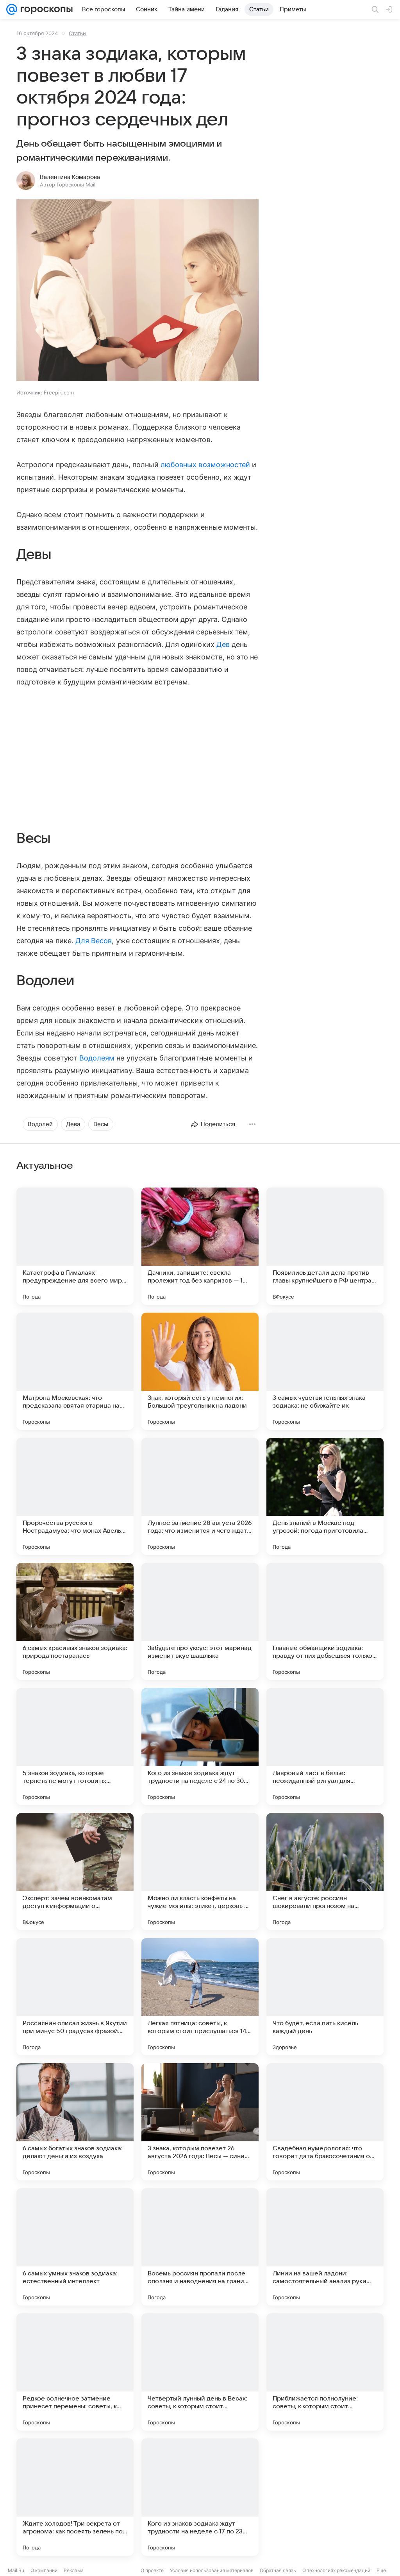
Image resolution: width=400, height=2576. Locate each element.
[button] (137, 291)
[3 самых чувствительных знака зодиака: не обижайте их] (325, 1371)
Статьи (77, 33)
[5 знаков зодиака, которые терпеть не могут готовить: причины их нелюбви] (75, 1747)
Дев (223, 644)
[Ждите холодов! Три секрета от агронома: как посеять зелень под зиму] (75, 2497)
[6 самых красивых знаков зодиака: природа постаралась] (75, 1621)
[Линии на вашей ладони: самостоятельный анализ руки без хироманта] (325, 2247)
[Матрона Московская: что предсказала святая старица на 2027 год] (75, 1371)
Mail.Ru (16, 2570)
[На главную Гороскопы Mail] (45, 9)
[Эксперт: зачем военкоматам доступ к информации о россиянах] (75, 1872)
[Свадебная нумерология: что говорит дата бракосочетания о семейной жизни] (325, 2122)
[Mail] (12, 9)
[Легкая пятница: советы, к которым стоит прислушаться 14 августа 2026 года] (200, 1997)
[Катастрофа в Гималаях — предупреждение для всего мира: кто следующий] (75, 1246)
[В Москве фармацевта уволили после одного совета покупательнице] (325, 2497)
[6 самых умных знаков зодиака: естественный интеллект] (75, 2247)
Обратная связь (278, 2570)
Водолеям (97, 1058)
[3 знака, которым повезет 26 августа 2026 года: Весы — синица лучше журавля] (200, 2122)
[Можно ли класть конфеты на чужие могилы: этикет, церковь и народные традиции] (200, 1872)
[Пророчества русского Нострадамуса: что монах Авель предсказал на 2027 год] (75, 1496)
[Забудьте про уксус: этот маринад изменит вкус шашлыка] (200, 1621)
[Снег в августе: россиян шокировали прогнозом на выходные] (325, 1872)
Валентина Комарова (70, 177)
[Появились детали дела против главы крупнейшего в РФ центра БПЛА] (325, 1246)
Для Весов (94, 941)
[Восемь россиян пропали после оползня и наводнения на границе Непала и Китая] (200, 2247)
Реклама (74, 2570)
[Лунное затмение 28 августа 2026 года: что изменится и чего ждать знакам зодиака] (200, 1496)
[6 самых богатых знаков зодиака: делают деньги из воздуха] (75, 2122)
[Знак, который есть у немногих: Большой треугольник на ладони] (200, 1371)
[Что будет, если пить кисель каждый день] (325, 1997)
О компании (44, 2570)
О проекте (152, 2570)
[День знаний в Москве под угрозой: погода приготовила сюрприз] (325, 1496)
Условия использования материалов (212, 2570)
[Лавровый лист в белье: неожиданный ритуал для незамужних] (325, 1747)
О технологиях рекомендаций (336, 2570)
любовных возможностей (205, 465)
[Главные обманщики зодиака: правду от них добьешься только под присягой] (325, 1621)
